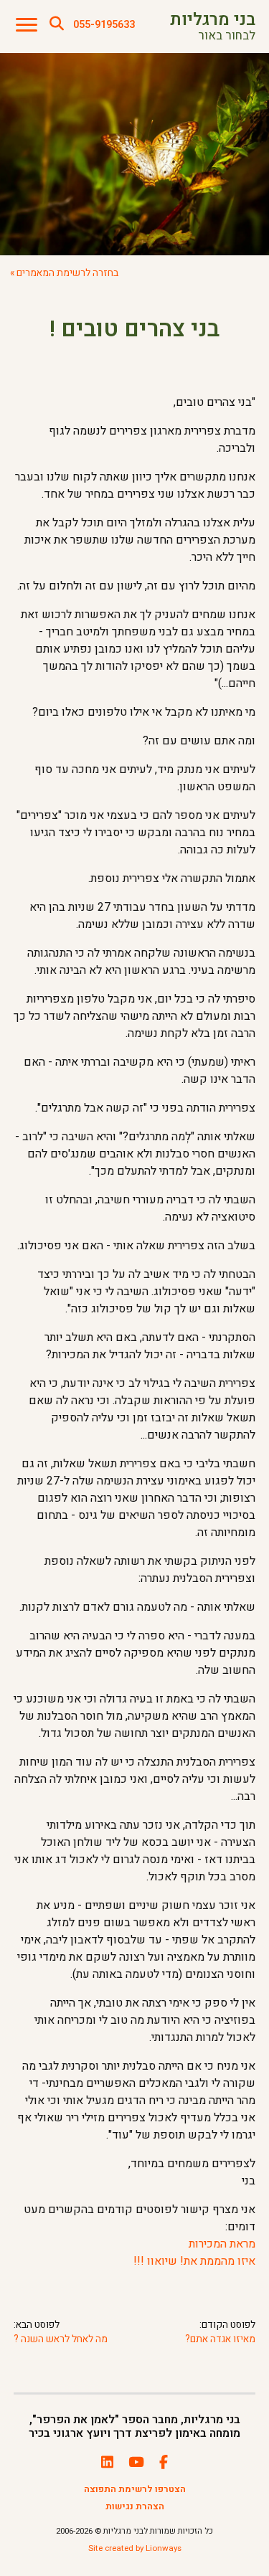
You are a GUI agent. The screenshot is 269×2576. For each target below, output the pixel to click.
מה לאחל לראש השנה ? (61, 2340)
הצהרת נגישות (135, 2506)
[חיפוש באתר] (57, 24)
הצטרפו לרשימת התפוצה (135, 2489)
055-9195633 (104, 25)
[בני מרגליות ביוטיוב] (136, 2463)
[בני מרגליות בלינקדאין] (107, 2463)
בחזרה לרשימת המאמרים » (64, 273)
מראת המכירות (222, 2244)
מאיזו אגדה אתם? (220, 2340)
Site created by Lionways (135, 2548)
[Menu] (27, 25)
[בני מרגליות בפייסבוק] (164, 2463)
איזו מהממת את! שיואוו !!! (194, 2261)
